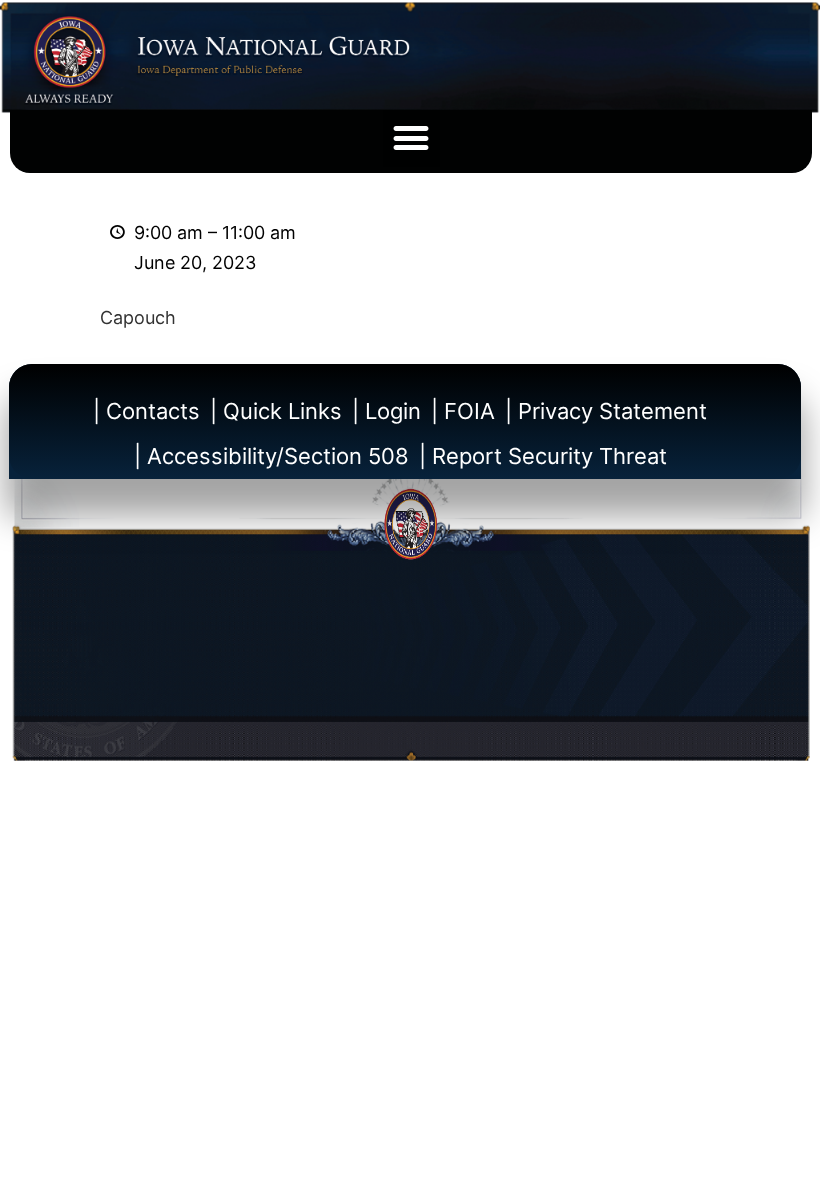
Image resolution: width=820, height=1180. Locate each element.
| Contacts (146, 411)
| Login (386, 411)
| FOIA (463, 411)
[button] (411, 138)
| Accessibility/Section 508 (271, 456)
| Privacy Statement (606, 411)
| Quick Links (276, 411)
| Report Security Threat (543, 456)
